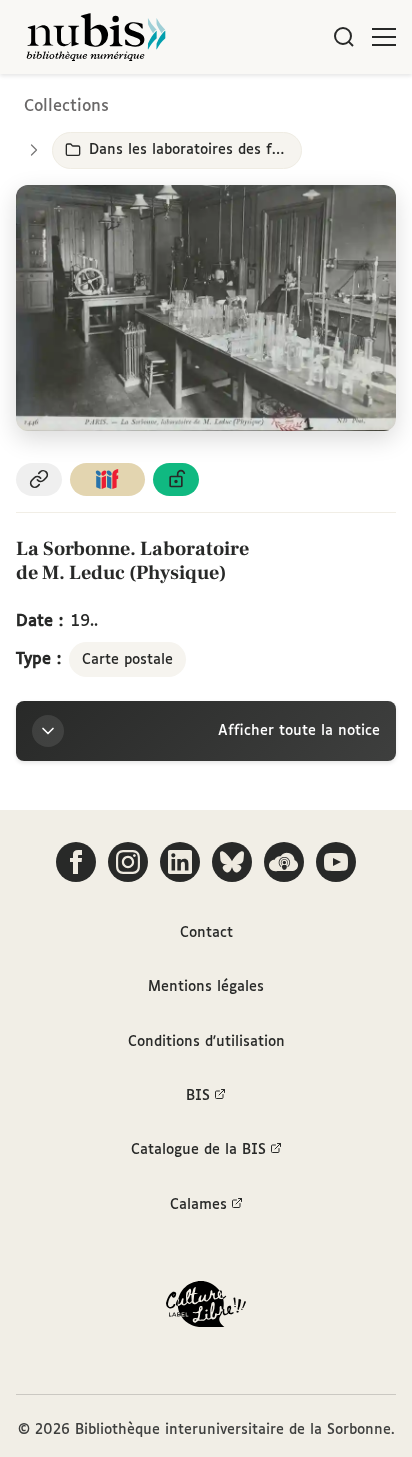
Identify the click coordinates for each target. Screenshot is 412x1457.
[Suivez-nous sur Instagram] (128, 862)
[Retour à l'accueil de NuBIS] (96, 37)
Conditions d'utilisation (206, 1042)
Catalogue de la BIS (198, 1150)
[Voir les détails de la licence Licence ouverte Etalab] (176, 479)
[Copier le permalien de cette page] (39, 479)
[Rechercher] (344, 37)
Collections (66, 106)
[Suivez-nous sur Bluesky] (232, 862)
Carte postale (127, 660)
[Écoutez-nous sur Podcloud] (284, 862)
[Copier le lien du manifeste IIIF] (108, 479)
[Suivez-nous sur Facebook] (76, 862)
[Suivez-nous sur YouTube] (336, 862)
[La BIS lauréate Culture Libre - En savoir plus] (206, 1308)
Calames (198, 1205)
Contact (206, 933)
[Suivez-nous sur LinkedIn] (180, 862)
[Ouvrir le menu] (384, 37)
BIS (198, 1096)
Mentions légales (206, 987)
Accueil (312, 102)
